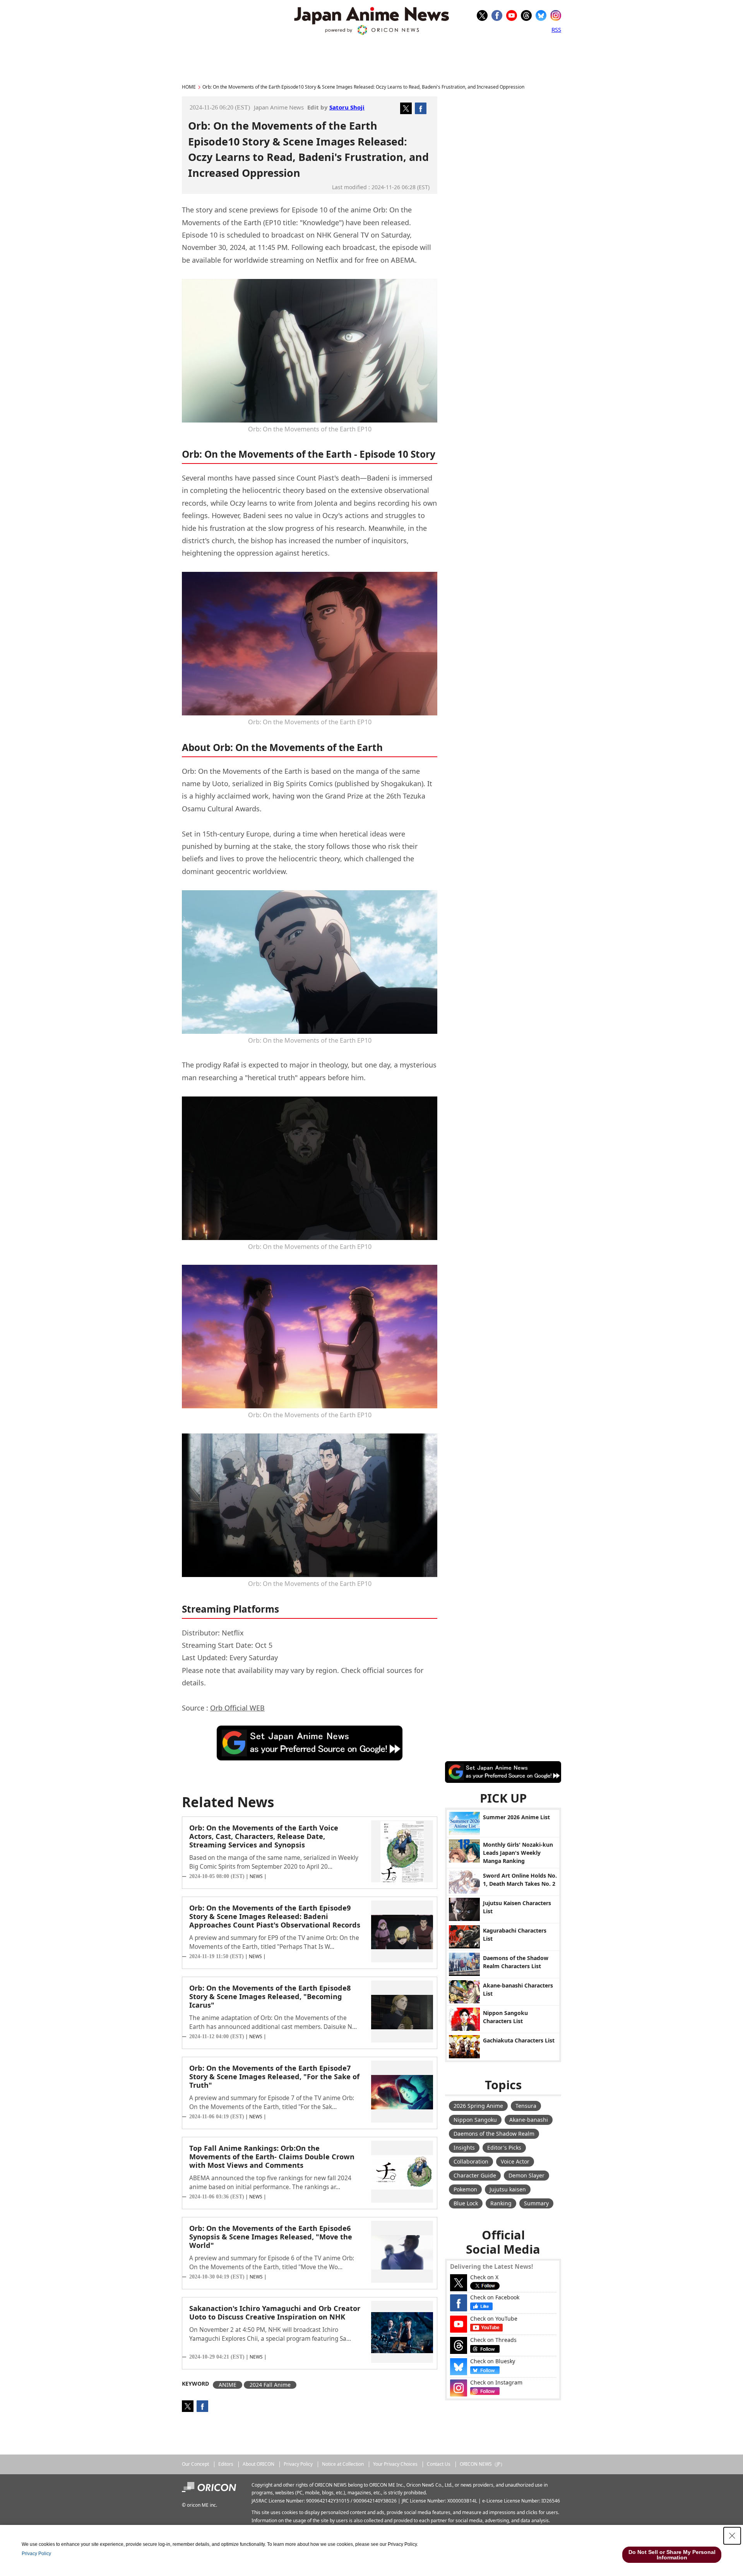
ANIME (228, 2385)
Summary (536, 2203)
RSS (556, 29)
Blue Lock (466, 2203)
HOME (189, 87)
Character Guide (475, 2175)
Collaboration (471, 2161)
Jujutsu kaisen (508, 2189)
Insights (464, 2148)
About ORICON (259, 2464)
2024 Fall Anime (270, 2385)
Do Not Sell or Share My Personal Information (672, 2555)
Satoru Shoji (347, 107)
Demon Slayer (526, 2175)
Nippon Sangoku (475, 2120)
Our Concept (195, 2464)
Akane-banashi (529, 2120)
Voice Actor (515, 2161)
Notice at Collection (343, 2464)
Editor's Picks (504, 2148)
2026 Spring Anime (478, 2106)
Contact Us (439, 2464)
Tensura (526, 2106)
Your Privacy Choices (395, 2464)
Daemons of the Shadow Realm (494, 2134)
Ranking (501, 2203)
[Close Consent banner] (732, 2536)
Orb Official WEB (237, 1708)
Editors (226, 2464)
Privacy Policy (298, 2464)
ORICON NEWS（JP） (482, 2464)
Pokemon (465, 2189)
